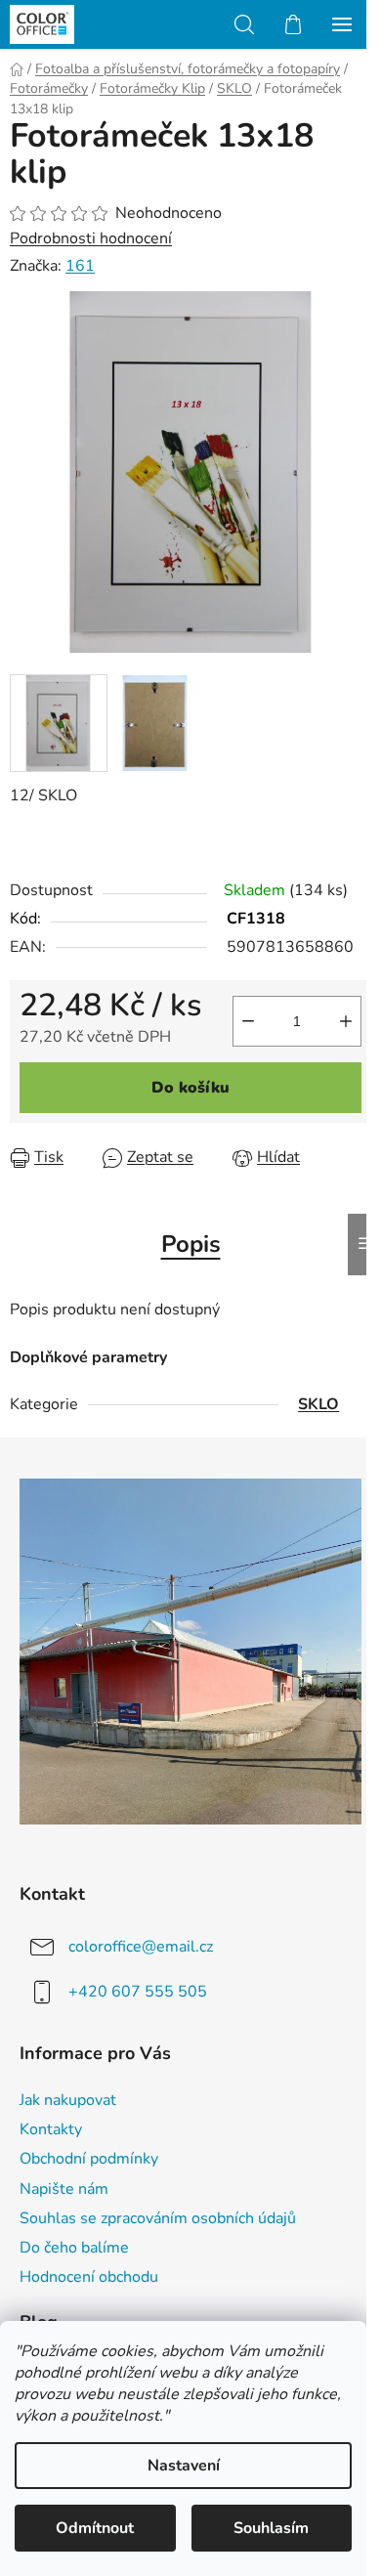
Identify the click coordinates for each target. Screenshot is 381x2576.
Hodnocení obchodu (89, 2277)
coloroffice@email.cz (141, 1947)
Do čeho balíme (74, 2248)
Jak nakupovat (68, 2100)
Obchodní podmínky (89, 2159)
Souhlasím (271, 2528)
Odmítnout (95, 2528)
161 (80, 266)
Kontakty (51, 2129)
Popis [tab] (191, 1244)
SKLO (318, 1404)
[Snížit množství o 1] (248, 1021)
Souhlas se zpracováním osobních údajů (158, 2218)
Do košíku (190, 1088)
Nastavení (184, 2466)
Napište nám (64, 2189)
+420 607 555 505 (138, 1992)
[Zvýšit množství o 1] (346, 1021)
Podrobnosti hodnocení (91, 238)
